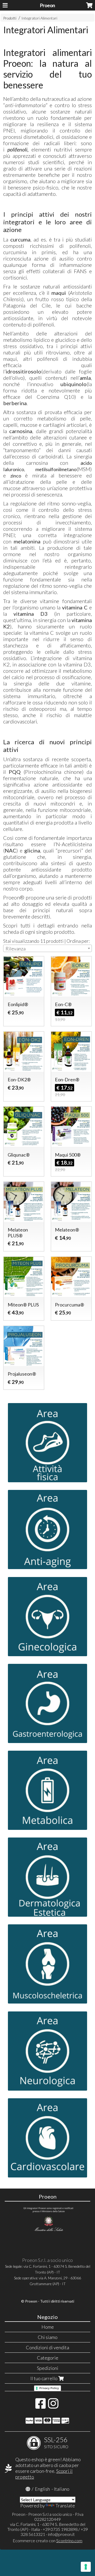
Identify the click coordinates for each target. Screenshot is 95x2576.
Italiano (62, 2489)
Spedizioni (48, 2368)
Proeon (47, 5)
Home (48, 2327)
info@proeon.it (61, 2534)
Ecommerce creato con (47, 2541)
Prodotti (10, 18)
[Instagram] (53, 2406)
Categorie (48, 2358)
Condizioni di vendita (47, 2347)
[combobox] (47, 948)
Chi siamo (48, 2337)
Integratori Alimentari (39, 18)
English (42, 2489)
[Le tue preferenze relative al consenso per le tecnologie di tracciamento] (86, 2567)
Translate (65, 2506)
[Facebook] (41, 2406)
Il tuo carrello (44, 2378)
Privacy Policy (49, 2388)
